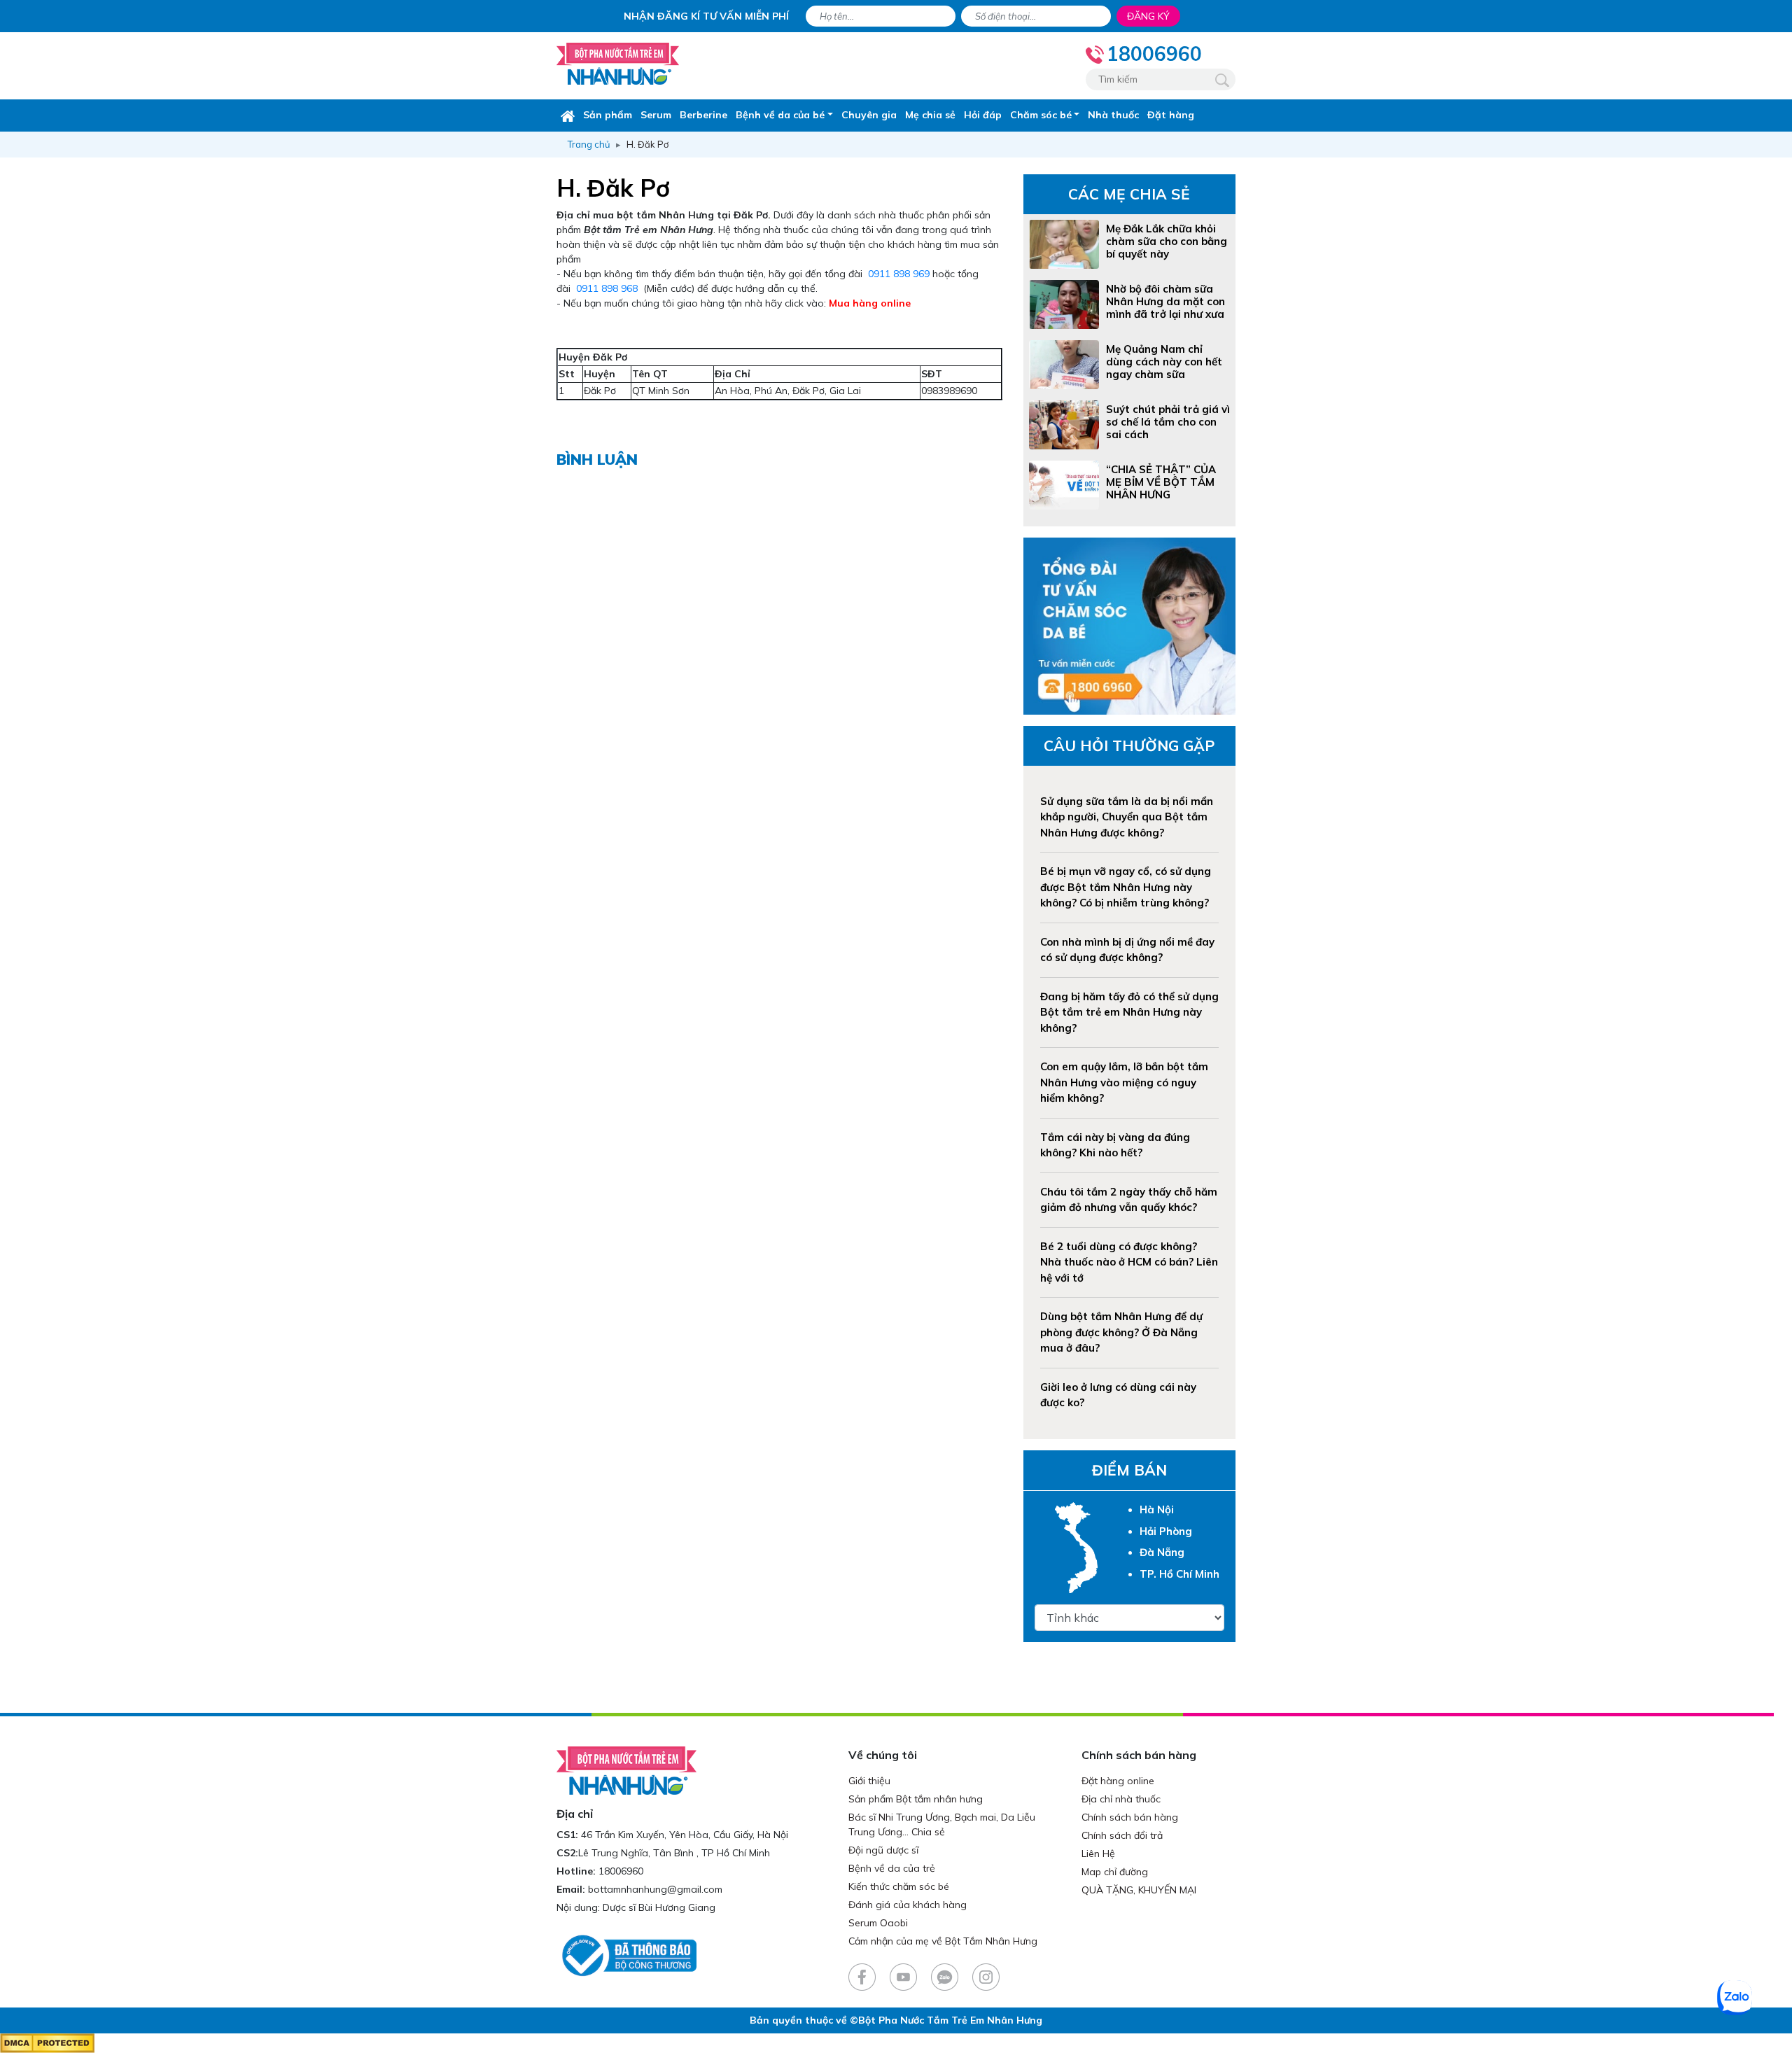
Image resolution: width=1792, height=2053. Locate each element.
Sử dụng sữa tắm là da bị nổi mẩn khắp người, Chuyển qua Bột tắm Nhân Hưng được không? (1127, 817)
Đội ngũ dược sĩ (883, 1850)
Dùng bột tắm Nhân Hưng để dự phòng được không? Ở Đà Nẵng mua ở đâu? (1121, 1332)
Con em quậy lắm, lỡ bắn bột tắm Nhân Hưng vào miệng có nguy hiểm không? (1124, 1082)
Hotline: (576, 1871)
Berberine (703, 115)
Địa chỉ (575, 1814)
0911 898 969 (899, 274)
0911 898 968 (607, 288)
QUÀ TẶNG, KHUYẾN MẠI (1139, 1890)
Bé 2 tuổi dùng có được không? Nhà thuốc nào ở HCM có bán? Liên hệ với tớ (1129, 1262)
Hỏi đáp (983, 115)
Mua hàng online (870, 303)
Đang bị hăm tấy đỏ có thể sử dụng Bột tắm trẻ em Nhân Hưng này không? (1129, 1012)
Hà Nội (1157, 1509)
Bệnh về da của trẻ (892, 1868)
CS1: (567, 1835)
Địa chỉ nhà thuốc (1121, 1799)
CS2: (567, 1853)
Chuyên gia (869, 115)
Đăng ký (1148, 16)
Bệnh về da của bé (780, 115)
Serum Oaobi (878, 1923)
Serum (656, 115)
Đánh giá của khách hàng (908, 1905)
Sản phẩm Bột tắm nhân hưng (916, 1799)
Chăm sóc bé (1041, 115)
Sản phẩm (608, 115)
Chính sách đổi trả (1122, 1835)
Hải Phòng (1166, 1531)
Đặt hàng (1171, 115)
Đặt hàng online (1118, 1781)
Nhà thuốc (1113, 115)
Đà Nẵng (1162, 1552)
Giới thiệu (869, 1781)
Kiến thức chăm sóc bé (899, 1886)
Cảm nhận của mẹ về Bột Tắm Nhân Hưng (943, 1941)
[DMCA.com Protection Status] (47, 2043)
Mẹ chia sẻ (930, 115)
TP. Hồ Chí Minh (1179, 1574)
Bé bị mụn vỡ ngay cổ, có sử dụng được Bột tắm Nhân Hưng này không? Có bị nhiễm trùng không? (1126, 887)
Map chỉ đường (1115, 1872)
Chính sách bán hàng (1130, 1817)
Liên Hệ (1098, 1854)
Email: (571, 1889)
